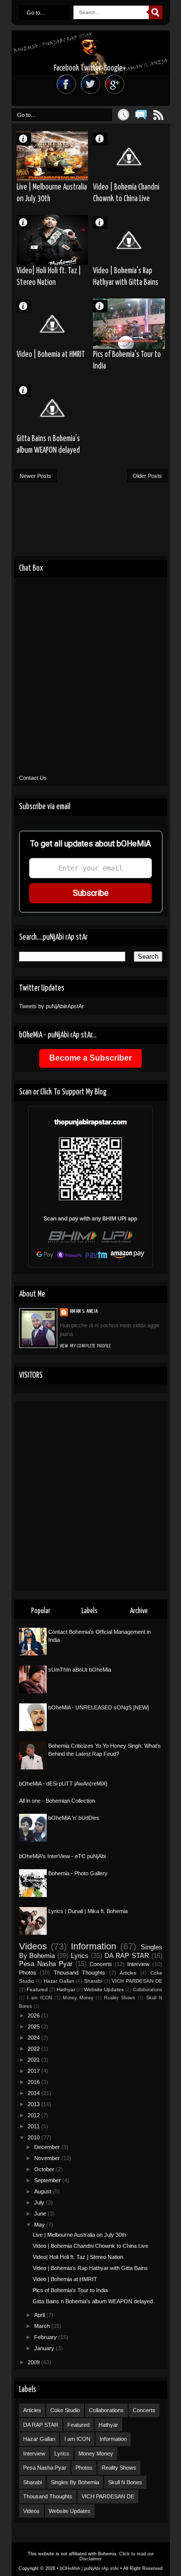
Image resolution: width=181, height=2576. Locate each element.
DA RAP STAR (127, 1956)
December (48, 2147)
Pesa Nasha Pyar (46, 1964)
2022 (34, 2049)
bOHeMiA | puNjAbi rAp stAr (89, 2568)
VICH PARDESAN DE (137, 1981)
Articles (128, 1973)
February (46, 2337)
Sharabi (93, 1981)
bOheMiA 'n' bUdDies (74, 1818)
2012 (34, 2115)
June (41, 2214)
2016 (34, 2082)
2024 (34, 2038)
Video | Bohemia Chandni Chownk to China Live (126, 193)
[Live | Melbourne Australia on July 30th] (53, 156)
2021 (34, 2060)
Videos (33, 1946)
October (45, 2169)
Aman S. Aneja (28, 138)
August (43, 2191)
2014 (34, 2093)
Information (94, 1946)
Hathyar (66, 1989)
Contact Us (33, 778)
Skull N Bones (125, 2482)
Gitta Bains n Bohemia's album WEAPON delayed (48, 445)
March (43, 2326)
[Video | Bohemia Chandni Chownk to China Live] (129, 156)
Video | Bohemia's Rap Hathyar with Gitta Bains (126, 277)
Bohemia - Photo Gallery (78, 1873)
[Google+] (115, 84)
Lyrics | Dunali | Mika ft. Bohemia (88, 1911)
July (40, 2202)
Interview (138, 1964)
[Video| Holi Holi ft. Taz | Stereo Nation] (53, 240)
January (45, 2348)
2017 (34, 2071)
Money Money (78, 1998)
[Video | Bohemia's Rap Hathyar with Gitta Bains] (129, 240)
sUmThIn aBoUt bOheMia (80, 1670)
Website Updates (104, 1989)
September (48, 2180)
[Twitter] (90, 84)
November (48, 2158)
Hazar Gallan (59, 1981)
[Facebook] (66, 84)
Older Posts (147, 476)
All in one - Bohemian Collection (57, 1801)
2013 (34, 2104)
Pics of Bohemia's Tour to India (127, 360)
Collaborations (148, 1990)
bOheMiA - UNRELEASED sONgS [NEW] (99, 1707)
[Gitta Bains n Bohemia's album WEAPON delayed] (53, 408)
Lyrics (80, 1956)
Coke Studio (65, 2410)
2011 (34, 2126)
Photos (28, 1973)
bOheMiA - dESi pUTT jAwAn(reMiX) (63, 1784)
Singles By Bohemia (75, 2482)
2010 (34, 2137)
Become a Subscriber (90, 1058)
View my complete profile (86, 1346)
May (40, 2225)
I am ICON (40, 1998)
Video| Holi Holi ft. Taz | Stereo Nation (49, 277)
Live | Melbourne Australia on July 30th (52, 193)
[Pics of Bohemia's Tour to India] (129, 324)
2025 (34, 2027)
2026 (34, 2015)
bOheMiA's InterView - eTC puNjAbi (62, 1856)
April (40, 2315)
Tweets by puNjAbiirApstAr (52, 1006)
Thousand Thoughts (80, 1973)
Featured (37, 1989)
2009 (34, 2362)
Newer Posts (35, 476)
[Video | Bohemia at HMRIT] (53, 324)
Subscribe (91, 893)
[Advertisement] (90, 1496)
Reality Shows (120, 1998)
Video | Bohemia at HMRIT (51, 355)
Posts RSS (159, 115)
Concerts (101, 1964)
